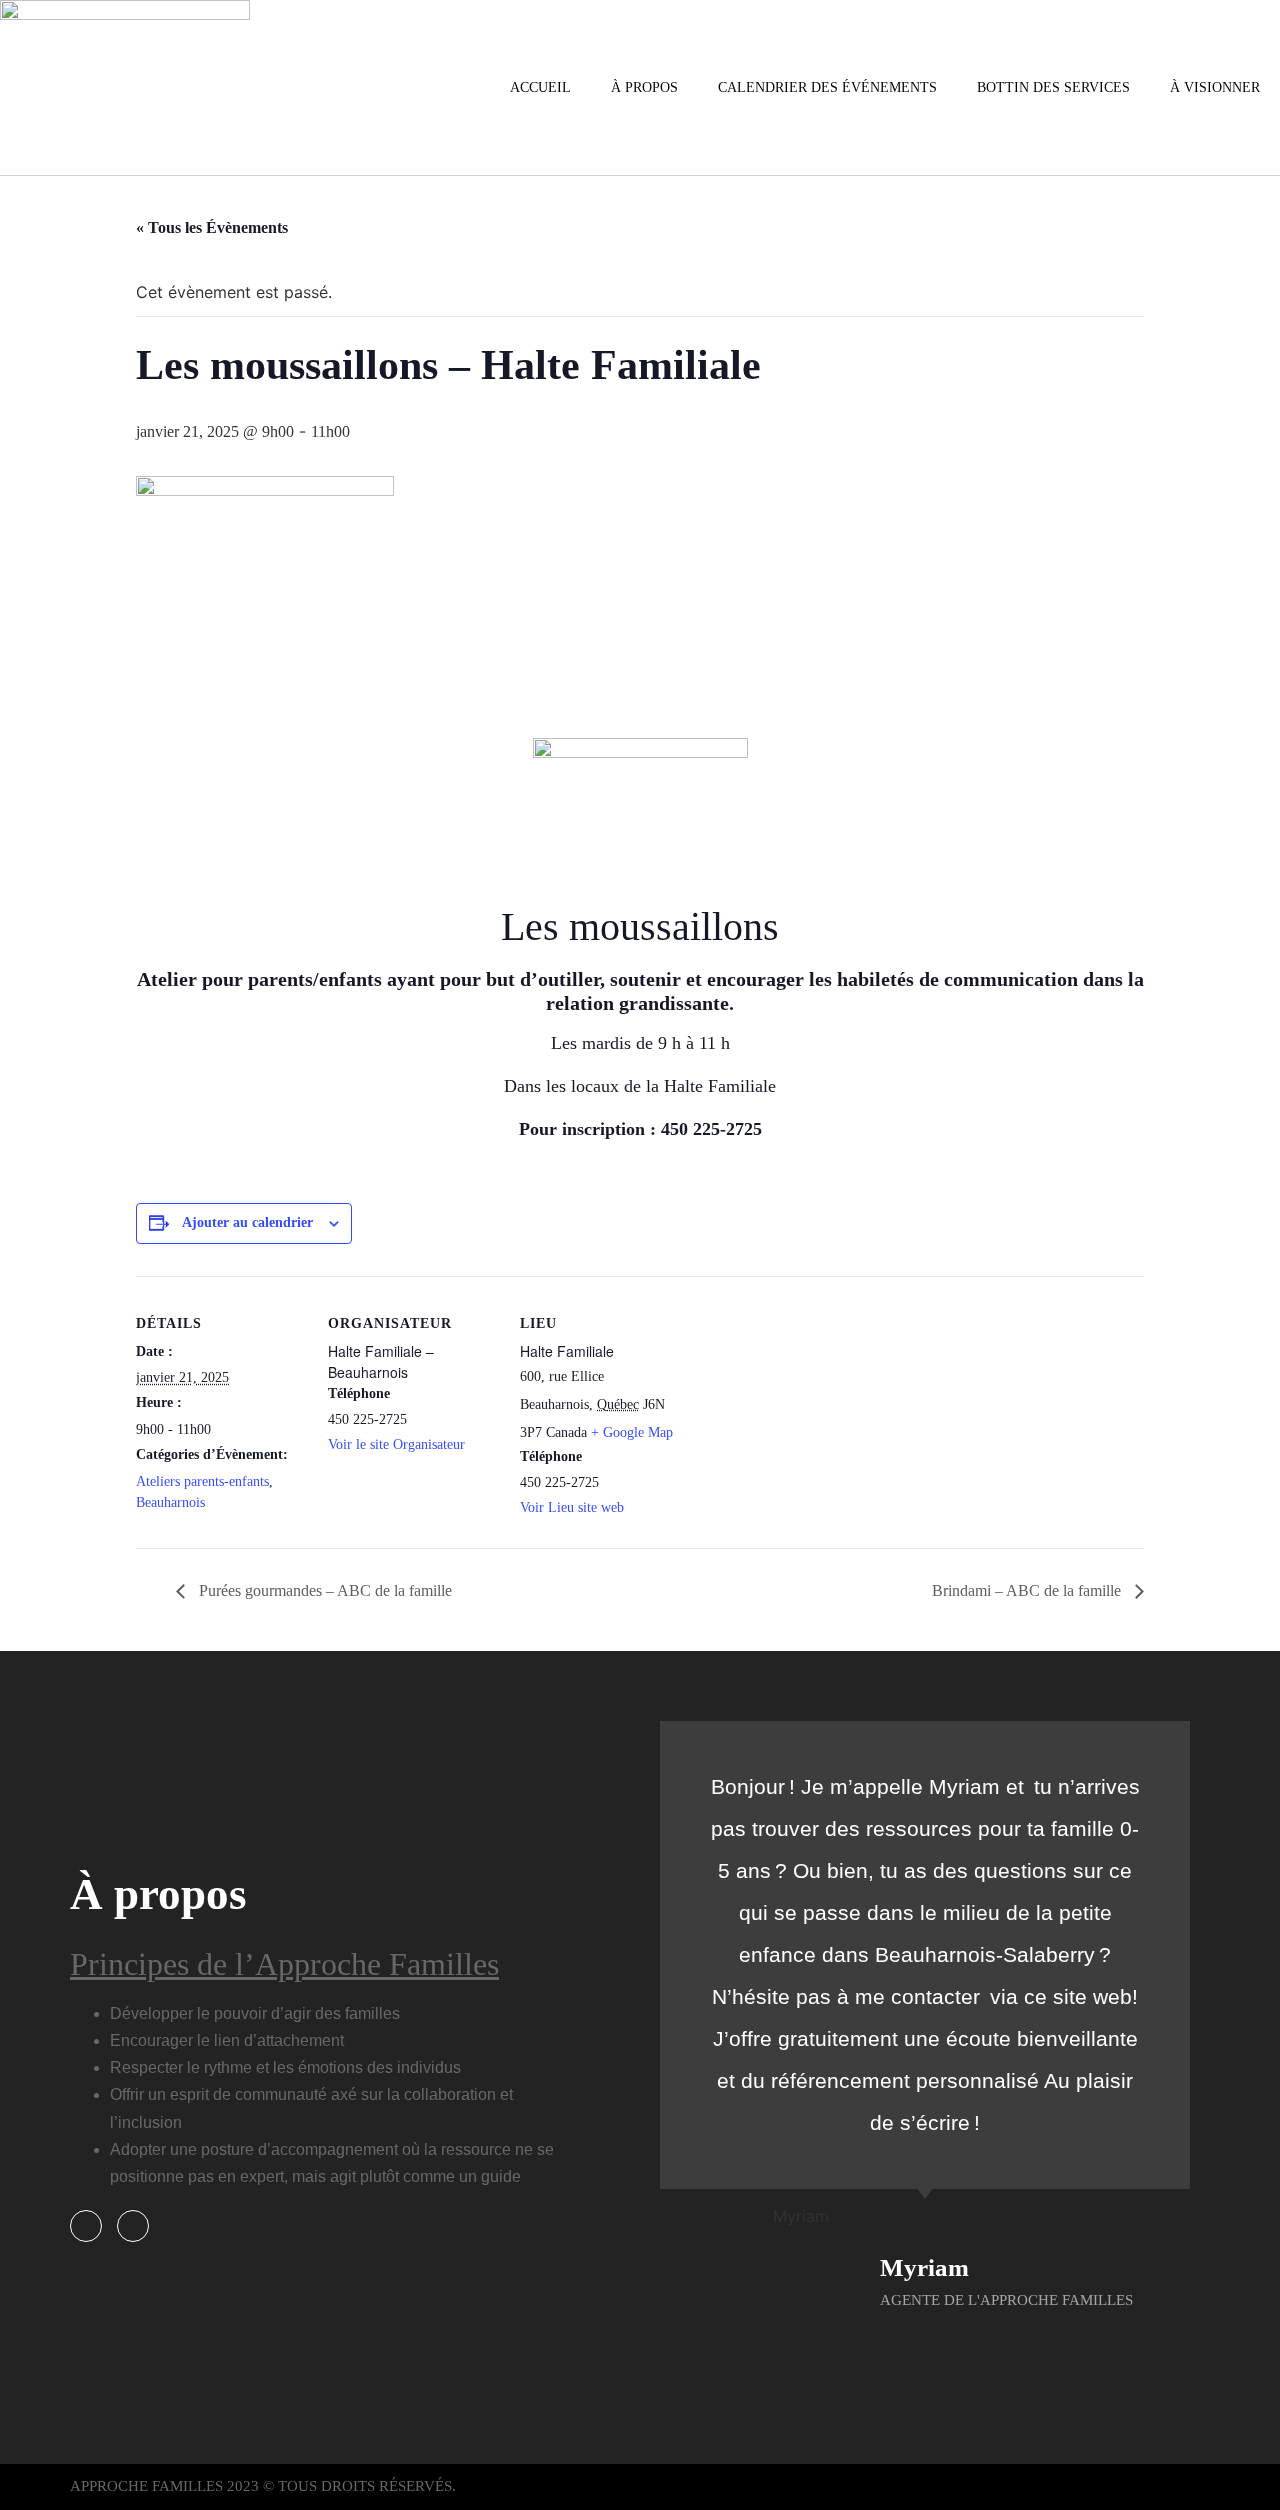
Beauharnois (170, 1502)
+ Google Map (632, 1432)
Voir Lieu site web (572, 1507)
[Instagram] (133, 2226)
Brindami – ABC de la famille (1028, 1590)
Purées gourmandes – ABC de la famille (323, 1590)
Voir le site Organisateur (396, 1444)
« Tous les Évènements (212, 227)
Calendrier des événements (827, 87)
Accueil (540, 87)
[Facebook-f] (86, 2226)
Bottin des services (1053, 87)
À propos (644, 87)
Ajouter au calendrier (247, 1222)
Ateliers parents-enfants (202, 1481)
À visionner (1215, 87)
